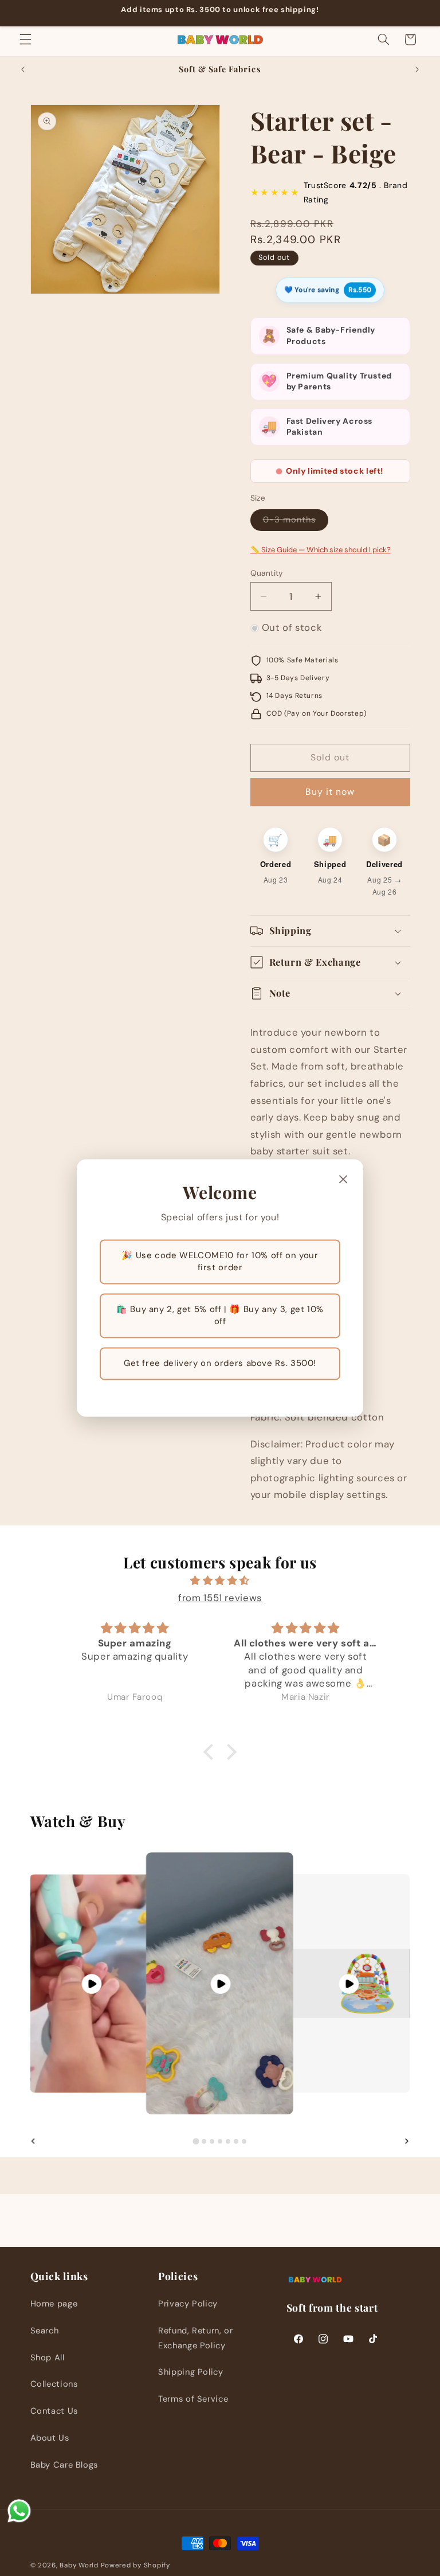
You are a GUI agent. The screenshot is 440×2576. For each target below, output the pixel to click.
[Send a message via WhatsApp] (19, 2511)
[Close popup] (343, 1180)
